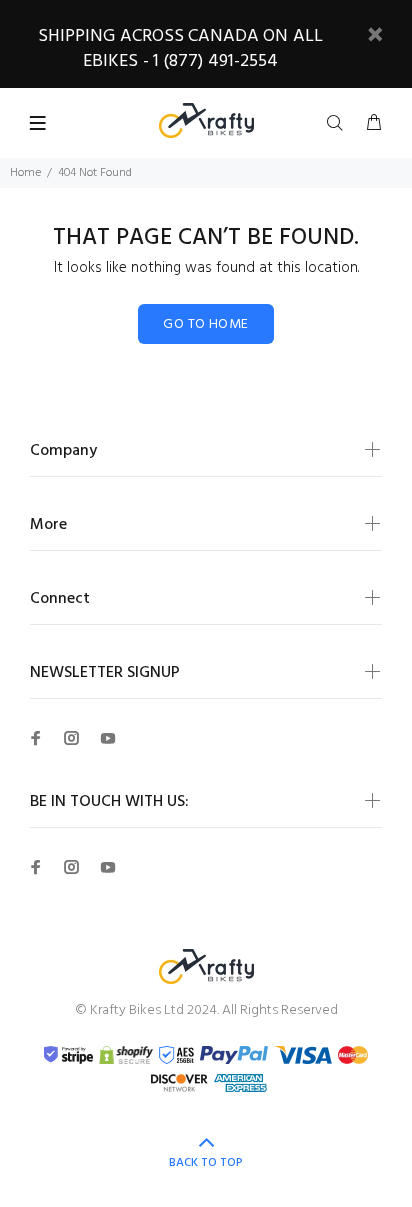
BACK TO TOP (206, 1163)
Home (25, 173)
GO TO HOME (205, 324)
